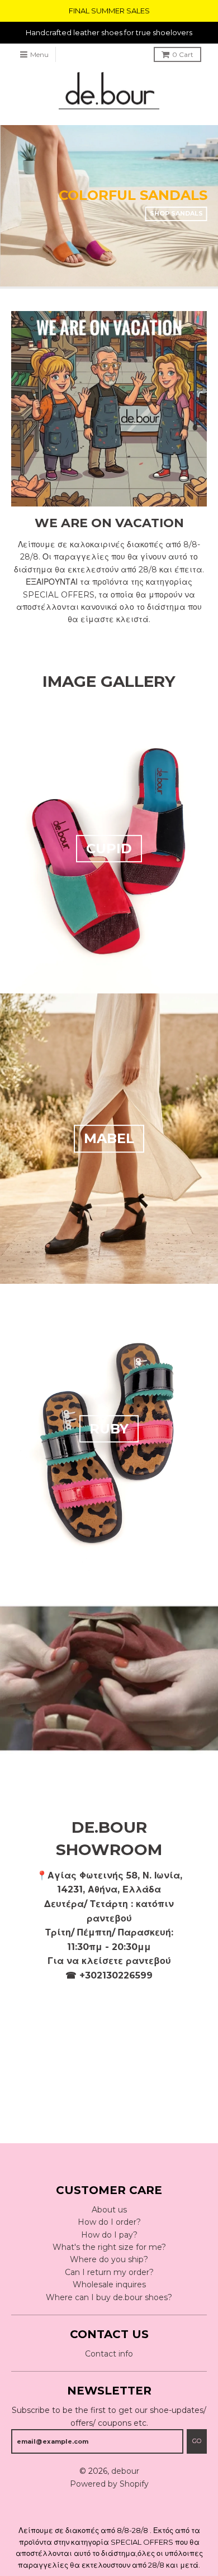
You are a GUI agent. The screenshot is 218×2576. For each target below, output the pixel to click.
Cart (183, 54)
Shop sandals (176, 213)
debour (125, 2471)
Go (197, 2441)
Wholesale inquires (109, 2285)
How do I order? (109, 2222)
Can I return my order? (109, 2272)
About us (109, 2210)
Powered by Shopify (109, 2484)
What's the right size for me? (109, 2247)
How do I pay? (109, 2235)
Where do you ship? (109, 2259)
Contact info (109, 2354)
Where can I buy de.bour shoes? (109, 2297)
